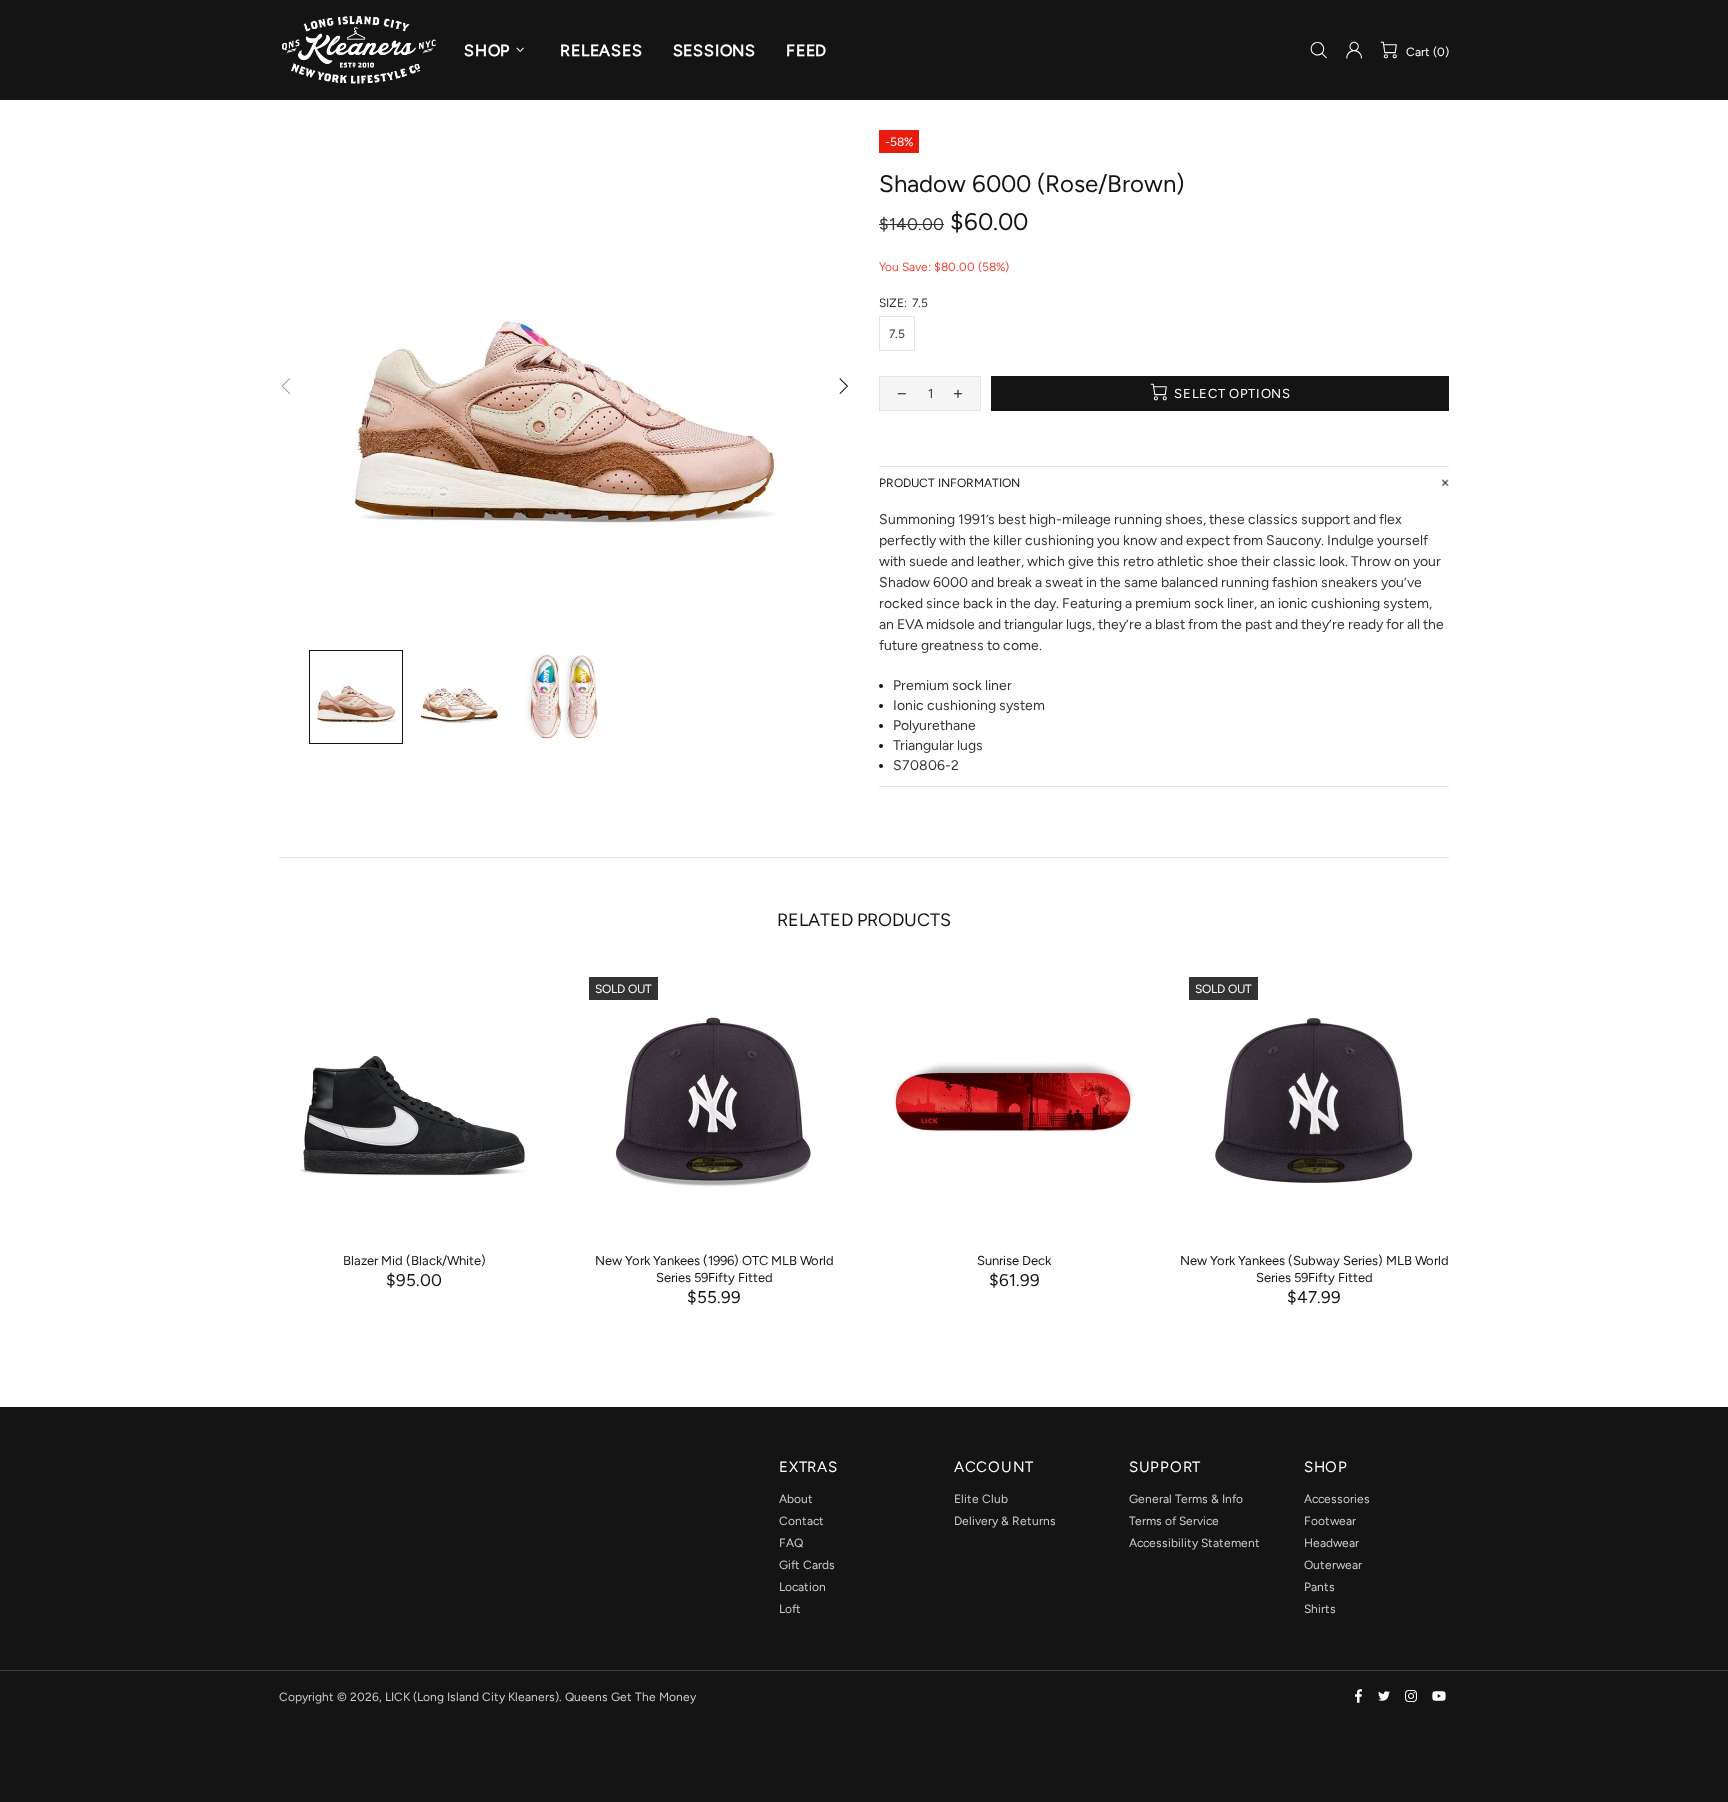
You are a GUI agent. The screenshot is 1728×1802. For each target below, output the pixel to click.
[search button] (1319, 50)
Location (802, 1587)
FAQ (791, 1543)
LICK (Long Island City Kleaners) (359, 49)
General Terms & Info (1186, 1499)
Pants (1319, 1587)
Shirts (1320, 1609)
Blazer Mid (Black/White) (414, 1260)
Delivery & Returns (1005, 1521)
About (796, 1499)
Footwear (1330, 1521)
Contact (801, 1521)
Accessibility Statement (1194, 1543)
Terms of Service (1174, 1521)
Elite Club (981, 1499)
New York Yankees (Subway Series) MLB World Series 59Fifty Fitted (1314, 1269)
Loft (790, 1609)
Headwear (1331, 1543)
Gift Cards (807, 1565)
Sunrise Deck (1014, 1260)
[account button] (1354, 50)
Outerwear (1333, 1565)
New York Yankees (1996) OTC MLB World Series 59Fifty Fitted (714, 1269)
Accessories (1337, 1499)
